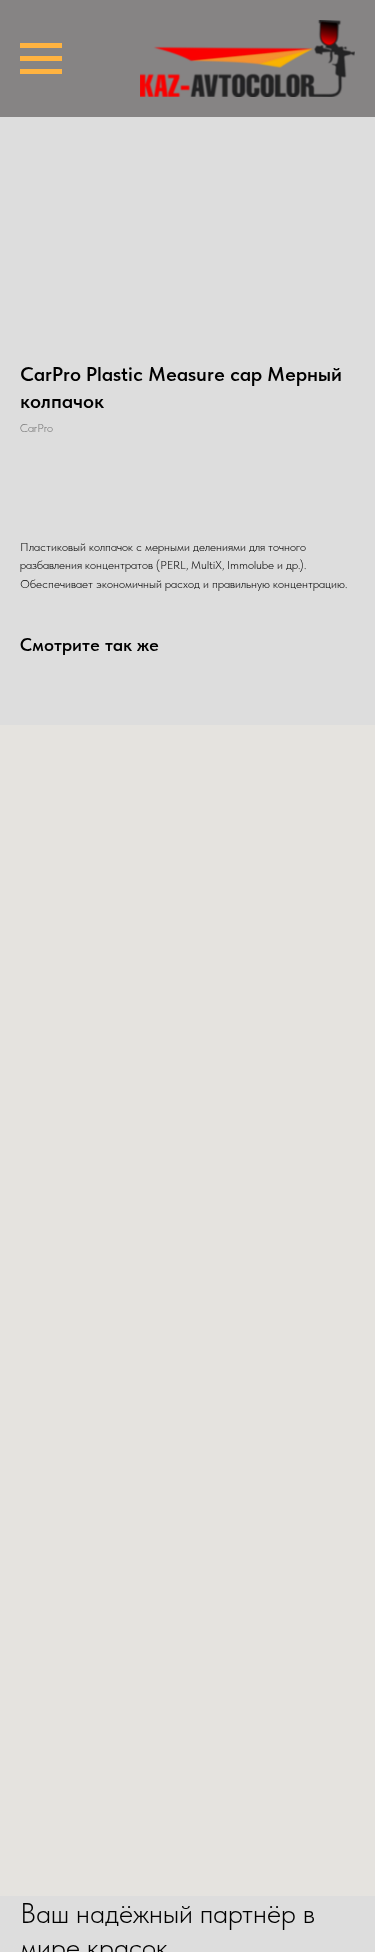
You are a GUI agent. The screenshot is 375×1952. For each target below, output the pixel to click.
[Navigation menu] (41, 59)
